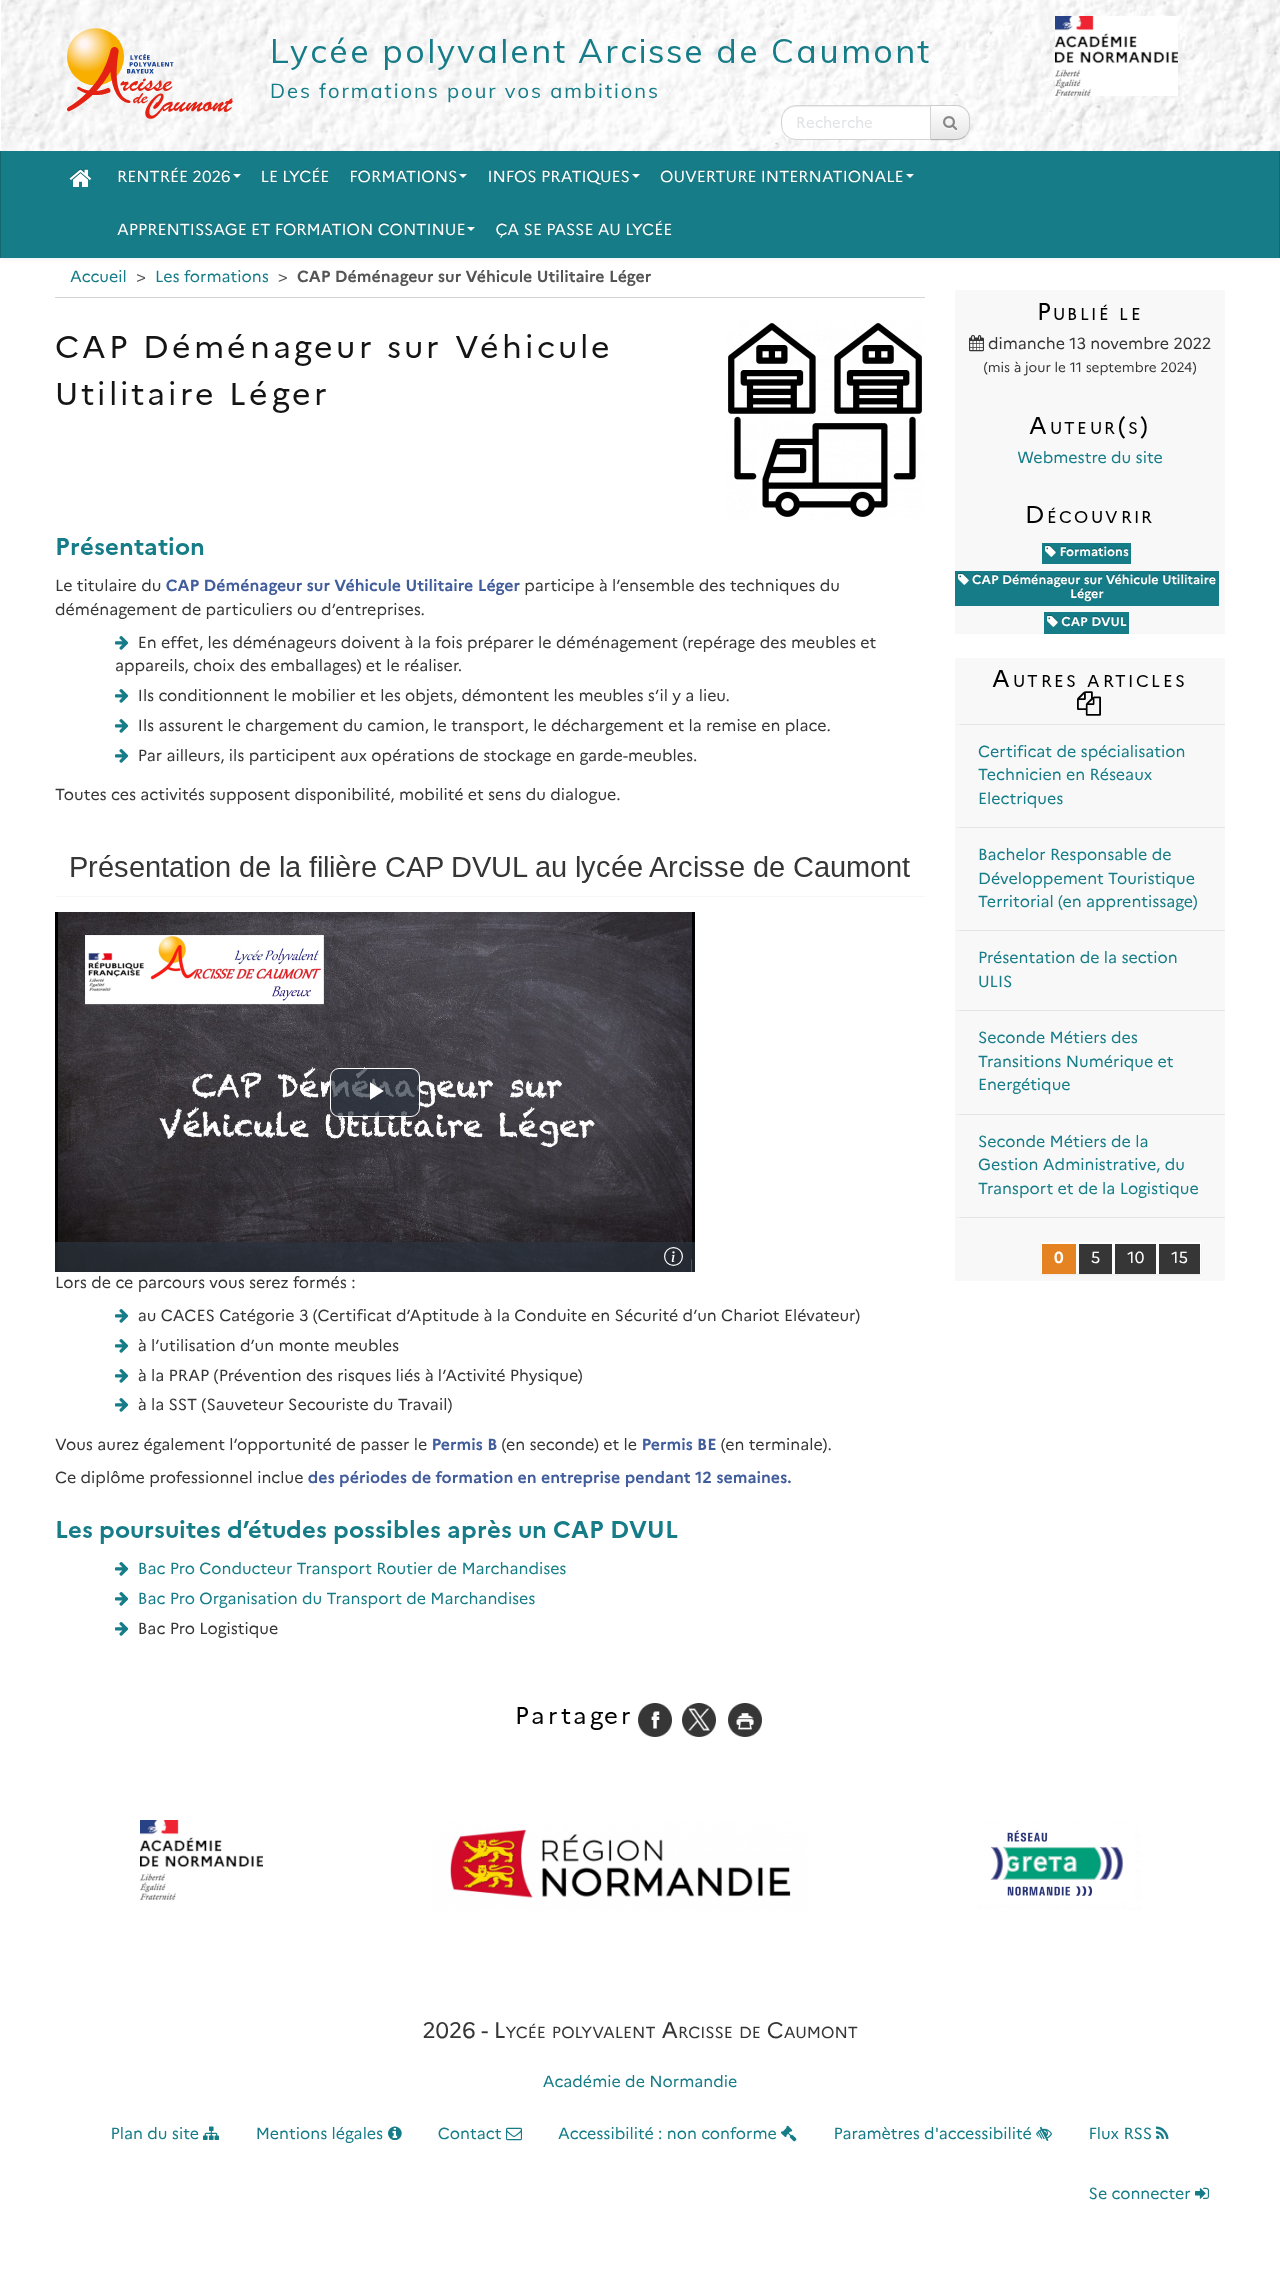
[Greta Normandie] (1059, 1865)
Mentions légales (322, 2134)
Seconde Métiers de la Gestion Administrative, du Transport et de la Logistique (1088, 1166)
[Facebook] (655, 1719)
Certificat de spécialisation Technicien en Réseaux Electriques (1081, 776)
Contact (472, 2134)
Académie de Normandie (640, 2082)
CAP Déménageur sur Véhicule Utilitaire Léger (1092, 587)
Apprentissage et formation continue (291, 230)
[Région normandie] (620, 1865)
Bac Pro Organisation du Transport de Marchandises (337, 1599)
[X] (699, 1719)
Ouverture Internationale (782, 177)
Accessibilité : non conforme (669, 2134)
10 (1135, 1258)
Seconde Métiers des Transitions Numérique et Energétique (1076, 1062)
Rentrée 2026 (174, 177)
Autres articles (1089, 678)
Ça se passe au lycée (583, 230)
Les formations (212, 277)
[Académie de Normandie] (201, 1860)
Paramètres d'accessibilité (935, 2134)
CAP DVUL (1092, 622)
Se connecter (1142, 2194)
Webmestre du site (1090, 458)
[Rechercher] (950, 122)
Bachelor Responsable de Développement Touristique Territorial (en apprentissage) (1088, 879)
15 (1179, 1258)
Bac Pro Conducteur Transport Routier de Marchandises (352, 1569)
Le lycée (295, 177)
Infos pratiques (558, 177)
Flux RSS (1122, 2134)
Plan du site (157, 2134)
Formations (403, 177)
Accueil (98, 277)
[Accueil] (81, 178)
